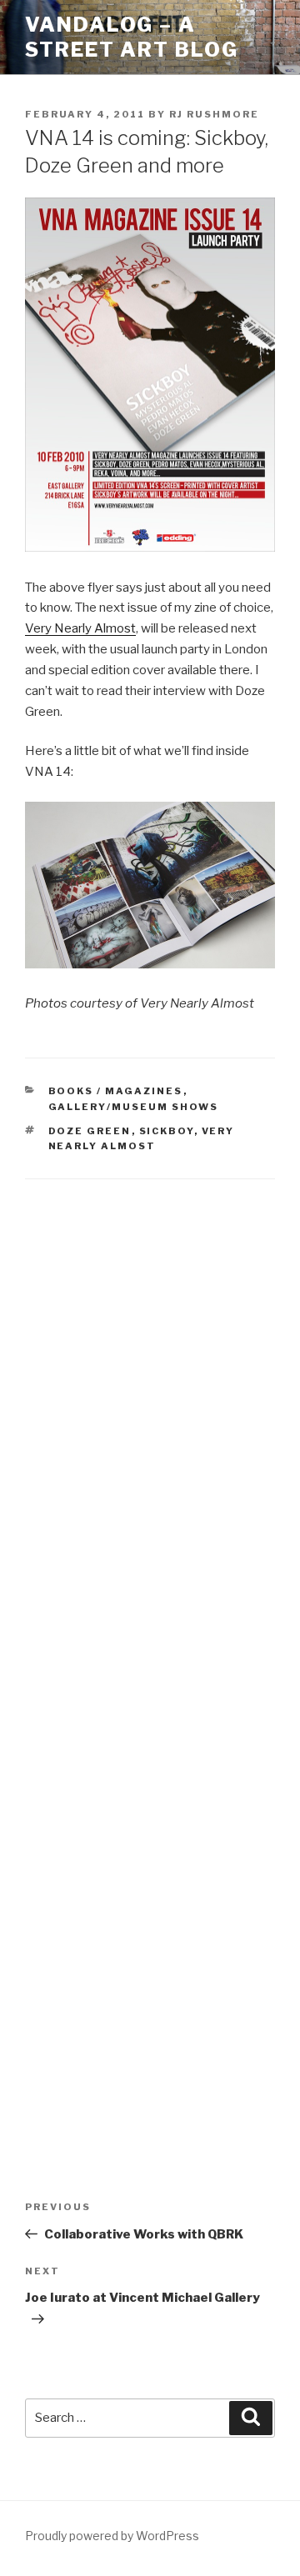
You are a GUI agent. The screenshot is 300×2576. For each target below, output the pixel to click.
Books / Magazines (116, 1091)
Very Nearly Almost (80, 628)
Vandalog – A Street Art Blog (132, 37)
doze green (90, 1131)
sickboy (167, 1131)
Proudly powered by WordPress (112, 2536)
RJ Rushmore (214, 114)
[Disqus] (150, 1413)
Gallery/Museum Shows (134, 1107)
